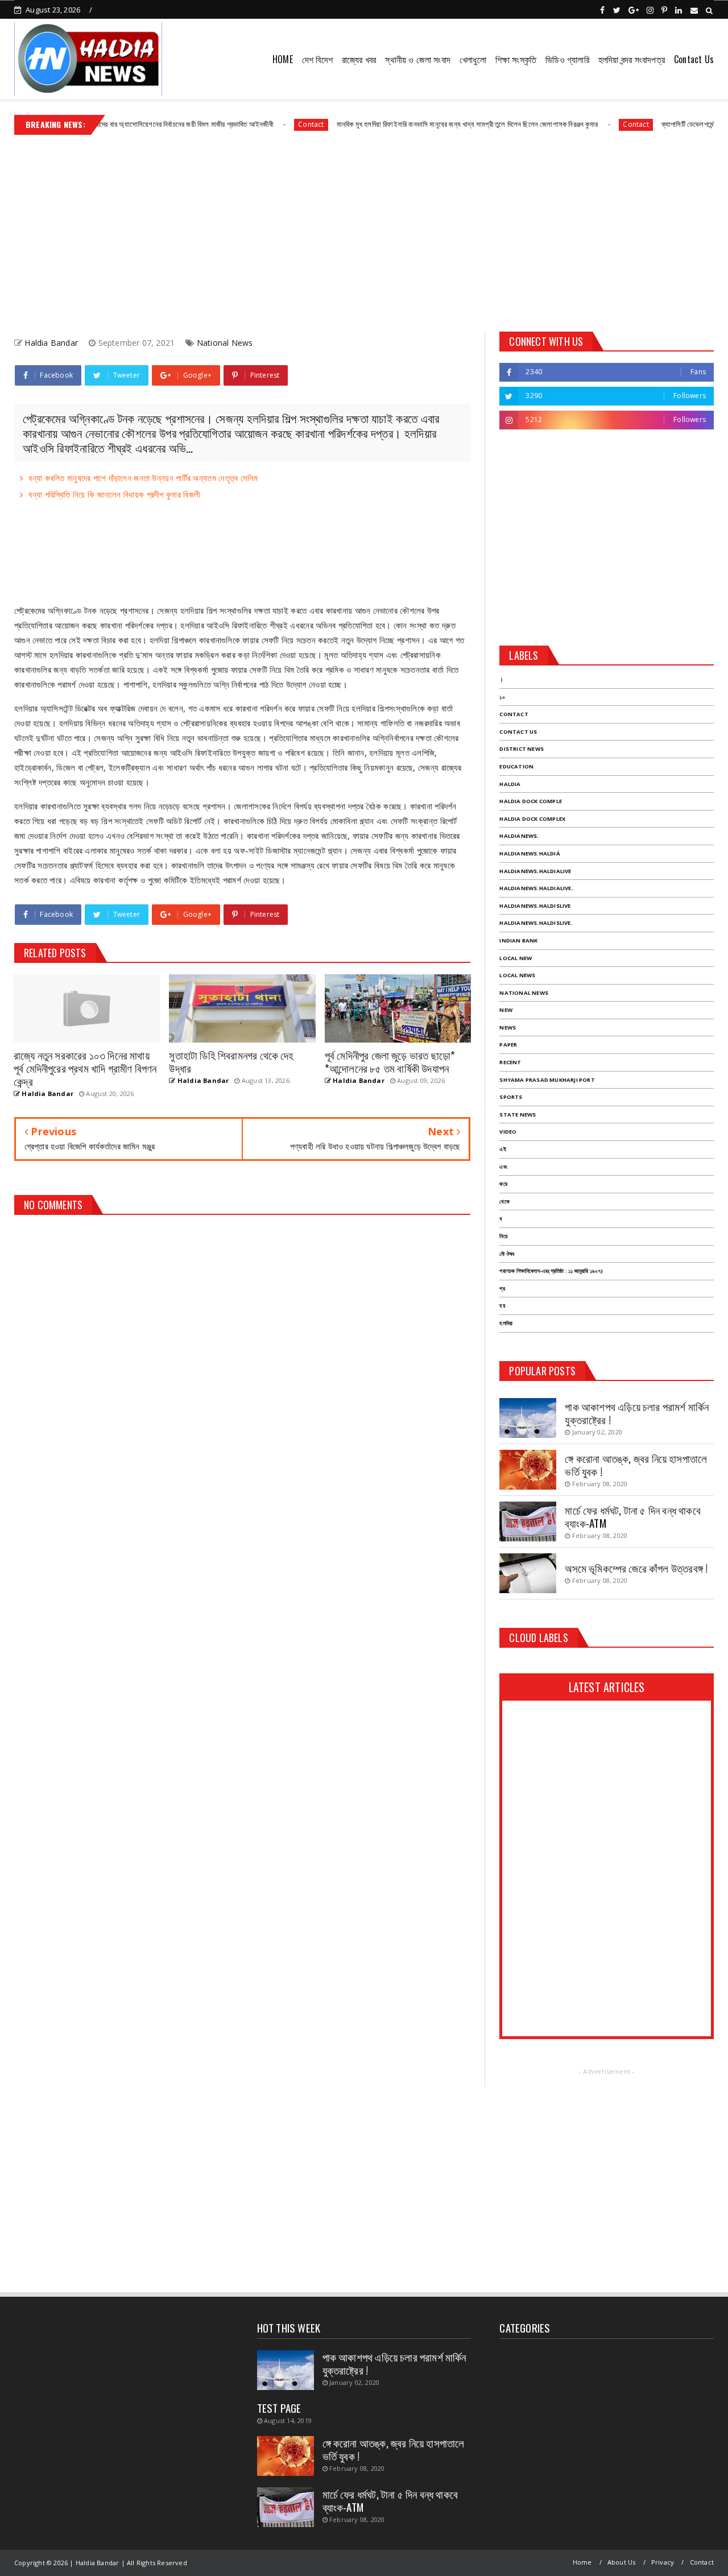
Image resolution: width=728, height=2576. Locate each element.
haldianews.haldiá (530, 853)
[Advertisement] (364, 229)
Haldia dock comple (531, 801)
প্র (502, 1289)
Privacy (663, 2562)
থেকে (504, 1202)
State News (518, 1115)
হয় (502, 1306)
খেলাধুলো (473, 59)
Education (516, 766)
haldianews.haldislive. (536, 923)
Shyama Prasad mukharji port (547, 1080)
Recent (510, 1062)
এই (502, 1149)
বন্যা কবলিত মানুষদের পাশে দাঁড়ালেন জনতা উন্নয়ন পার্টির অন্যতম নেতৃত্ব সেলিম (143, 478)
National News (225, 343)
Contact (265, 124)
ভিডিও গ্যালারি (567, 59)
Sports (511, 1097)
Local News (517, 975)
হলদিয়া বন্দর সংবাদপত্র (632, 59)
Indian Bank (518, 940)
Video (508, 1132)
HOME (283, 59)
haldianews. (519, 836)
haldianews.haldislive (535, 906)
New (506, 1010)
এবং (503, 1167)
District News (522, 749)
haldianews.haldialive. (536, 888)
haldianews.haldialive (535, 871)
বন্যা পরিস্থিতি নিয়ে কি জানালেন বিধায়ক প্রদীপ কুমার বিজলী (114, 494)
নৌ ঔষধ (507, 1254)
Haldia (510, 784)
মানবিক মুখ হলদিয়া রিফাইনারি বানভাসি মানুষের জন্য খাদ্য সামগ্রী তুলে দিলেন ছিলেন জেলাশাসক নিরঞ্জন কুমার (421, 124)
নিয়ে (503, 1236)
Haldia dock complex (532, 819)
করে (503, 1184)
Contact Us (694, 59)
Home (582, 2562)
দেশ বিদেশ (317, 59)
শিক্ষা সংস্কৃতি (516, 59)
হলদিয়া (506, 1323)
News (508, 1027)
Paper (508, 1045)
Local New (516, 958)
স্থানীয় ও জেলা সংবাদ (418, 59)
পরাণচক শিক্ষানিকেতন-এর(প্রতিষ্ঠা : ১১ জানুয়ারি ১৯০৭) (551, 1271)
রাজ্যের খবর (359, 59)
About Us (622, 2562)
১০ (502, 697)
